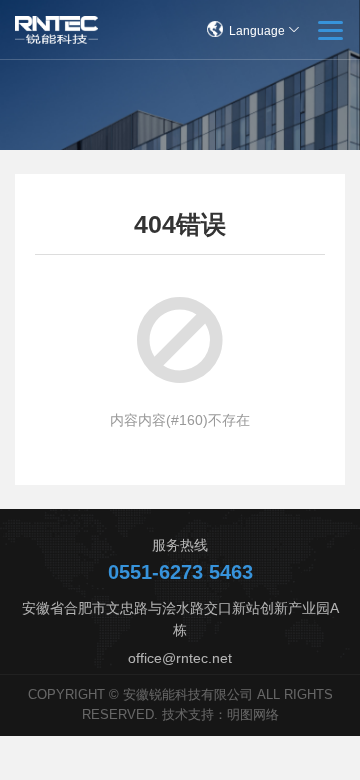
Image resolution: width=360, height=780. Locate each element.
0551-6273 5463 (180, 572)
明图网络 (253, 714)
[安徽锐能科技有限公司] (56, 30)
